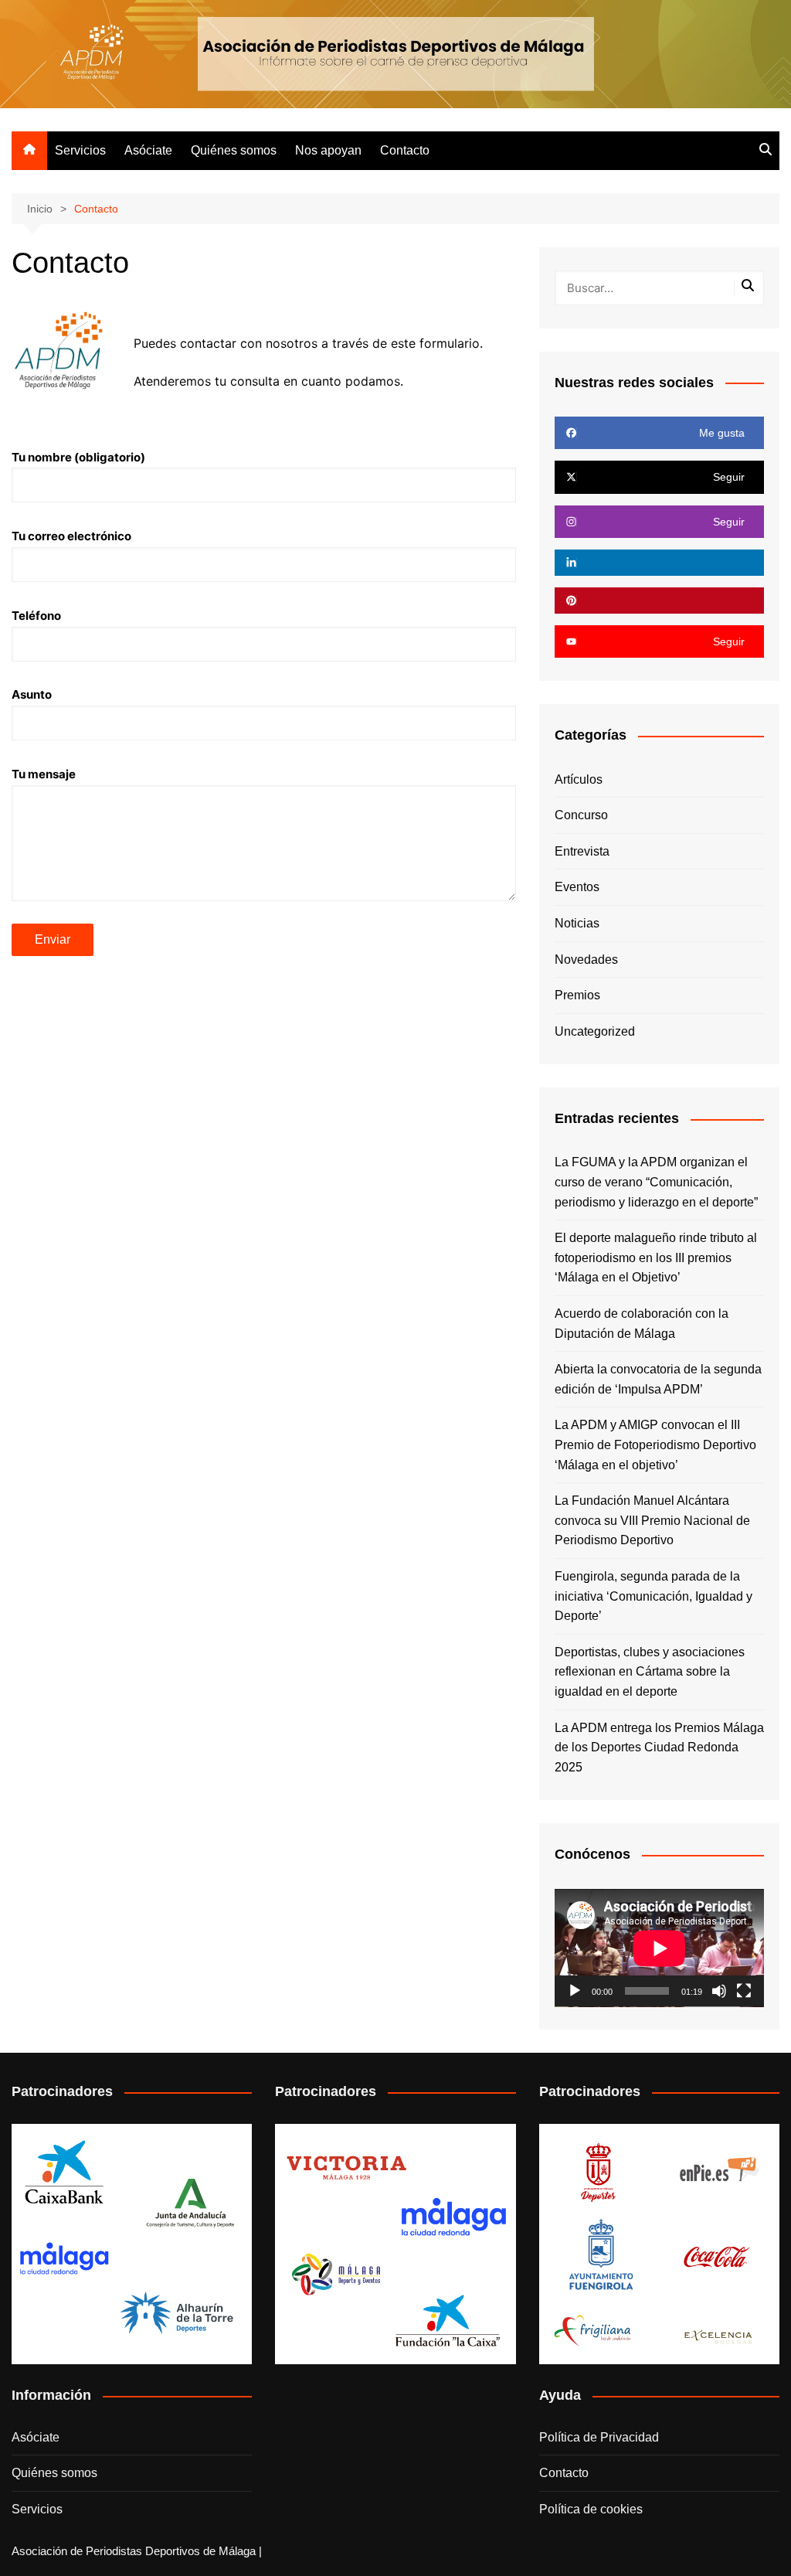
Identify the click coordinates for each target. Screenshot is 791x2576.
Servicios (80, 150)
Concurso (581, 815)
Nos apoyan (328, 150)
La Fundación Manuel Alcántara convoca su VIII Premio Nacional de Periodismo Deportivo (652, 1520)
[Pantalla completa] (744, 1991)
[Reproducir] (575, 1991)
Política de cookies (591, 2509)
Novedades (586, 960)
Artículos (579, 779)
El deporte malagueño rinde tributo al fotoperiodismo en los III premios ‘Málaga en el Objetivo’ (656, 1257)
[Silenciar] (719, 1991)
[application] (659, 1948)
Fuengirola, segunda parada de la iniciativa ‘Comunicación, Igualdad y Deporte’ (654, 1596)
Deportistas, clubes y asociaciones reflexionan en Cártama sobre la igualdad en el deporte (650, 1672)
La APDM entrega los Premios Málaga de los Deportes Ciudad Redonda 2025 (659, 1747)
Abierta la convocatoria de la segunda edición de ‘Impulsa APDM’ (658, 1379)
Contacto (405, 150)
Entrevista (582, 851)
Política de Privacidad (599, 2437)
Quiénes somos (234, 150)
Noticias (577, 923)
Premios (577, 995)
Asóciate (148, 150)
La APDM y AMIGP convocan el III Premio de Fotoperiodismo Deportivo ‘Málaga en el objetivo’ (655, 1445)
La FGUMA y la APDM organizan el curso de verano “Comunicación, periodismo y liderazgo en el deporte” (656, 1182)
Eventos (577, 887)
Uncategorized (595, 1031)
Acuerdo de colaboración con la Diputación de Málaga (642, 1324)
